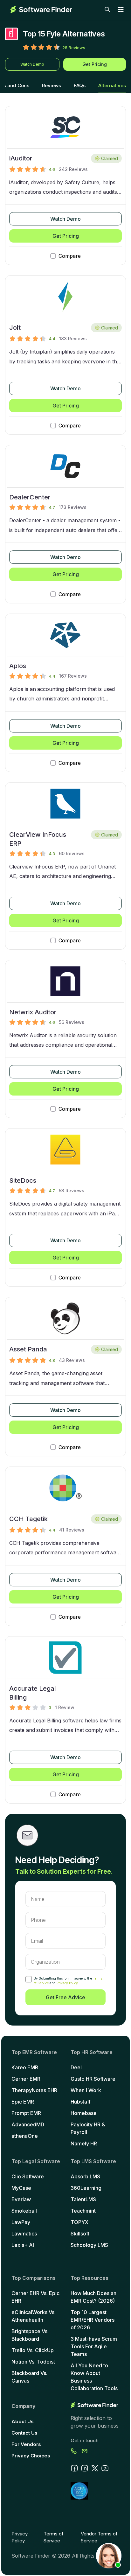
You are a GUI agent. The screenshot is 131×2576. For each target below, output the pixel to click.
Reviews (52, 85)
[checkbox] (29, 1979)
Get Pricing (95, 64)
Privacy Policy (67, 1983)
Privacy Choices (31, 2456)
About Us (23, 2421)
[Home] (41, 10)
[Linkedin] (85, 2468)
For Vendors (26, 2444)
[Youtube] (105, 2468)
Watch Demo (32, 64)
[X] (95, 2468)
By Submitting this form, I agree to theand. (68, 1981)
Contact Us (24, 2433)
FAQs (80, 85)
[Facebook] (74, 2468)
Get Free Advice (65, 1997)
